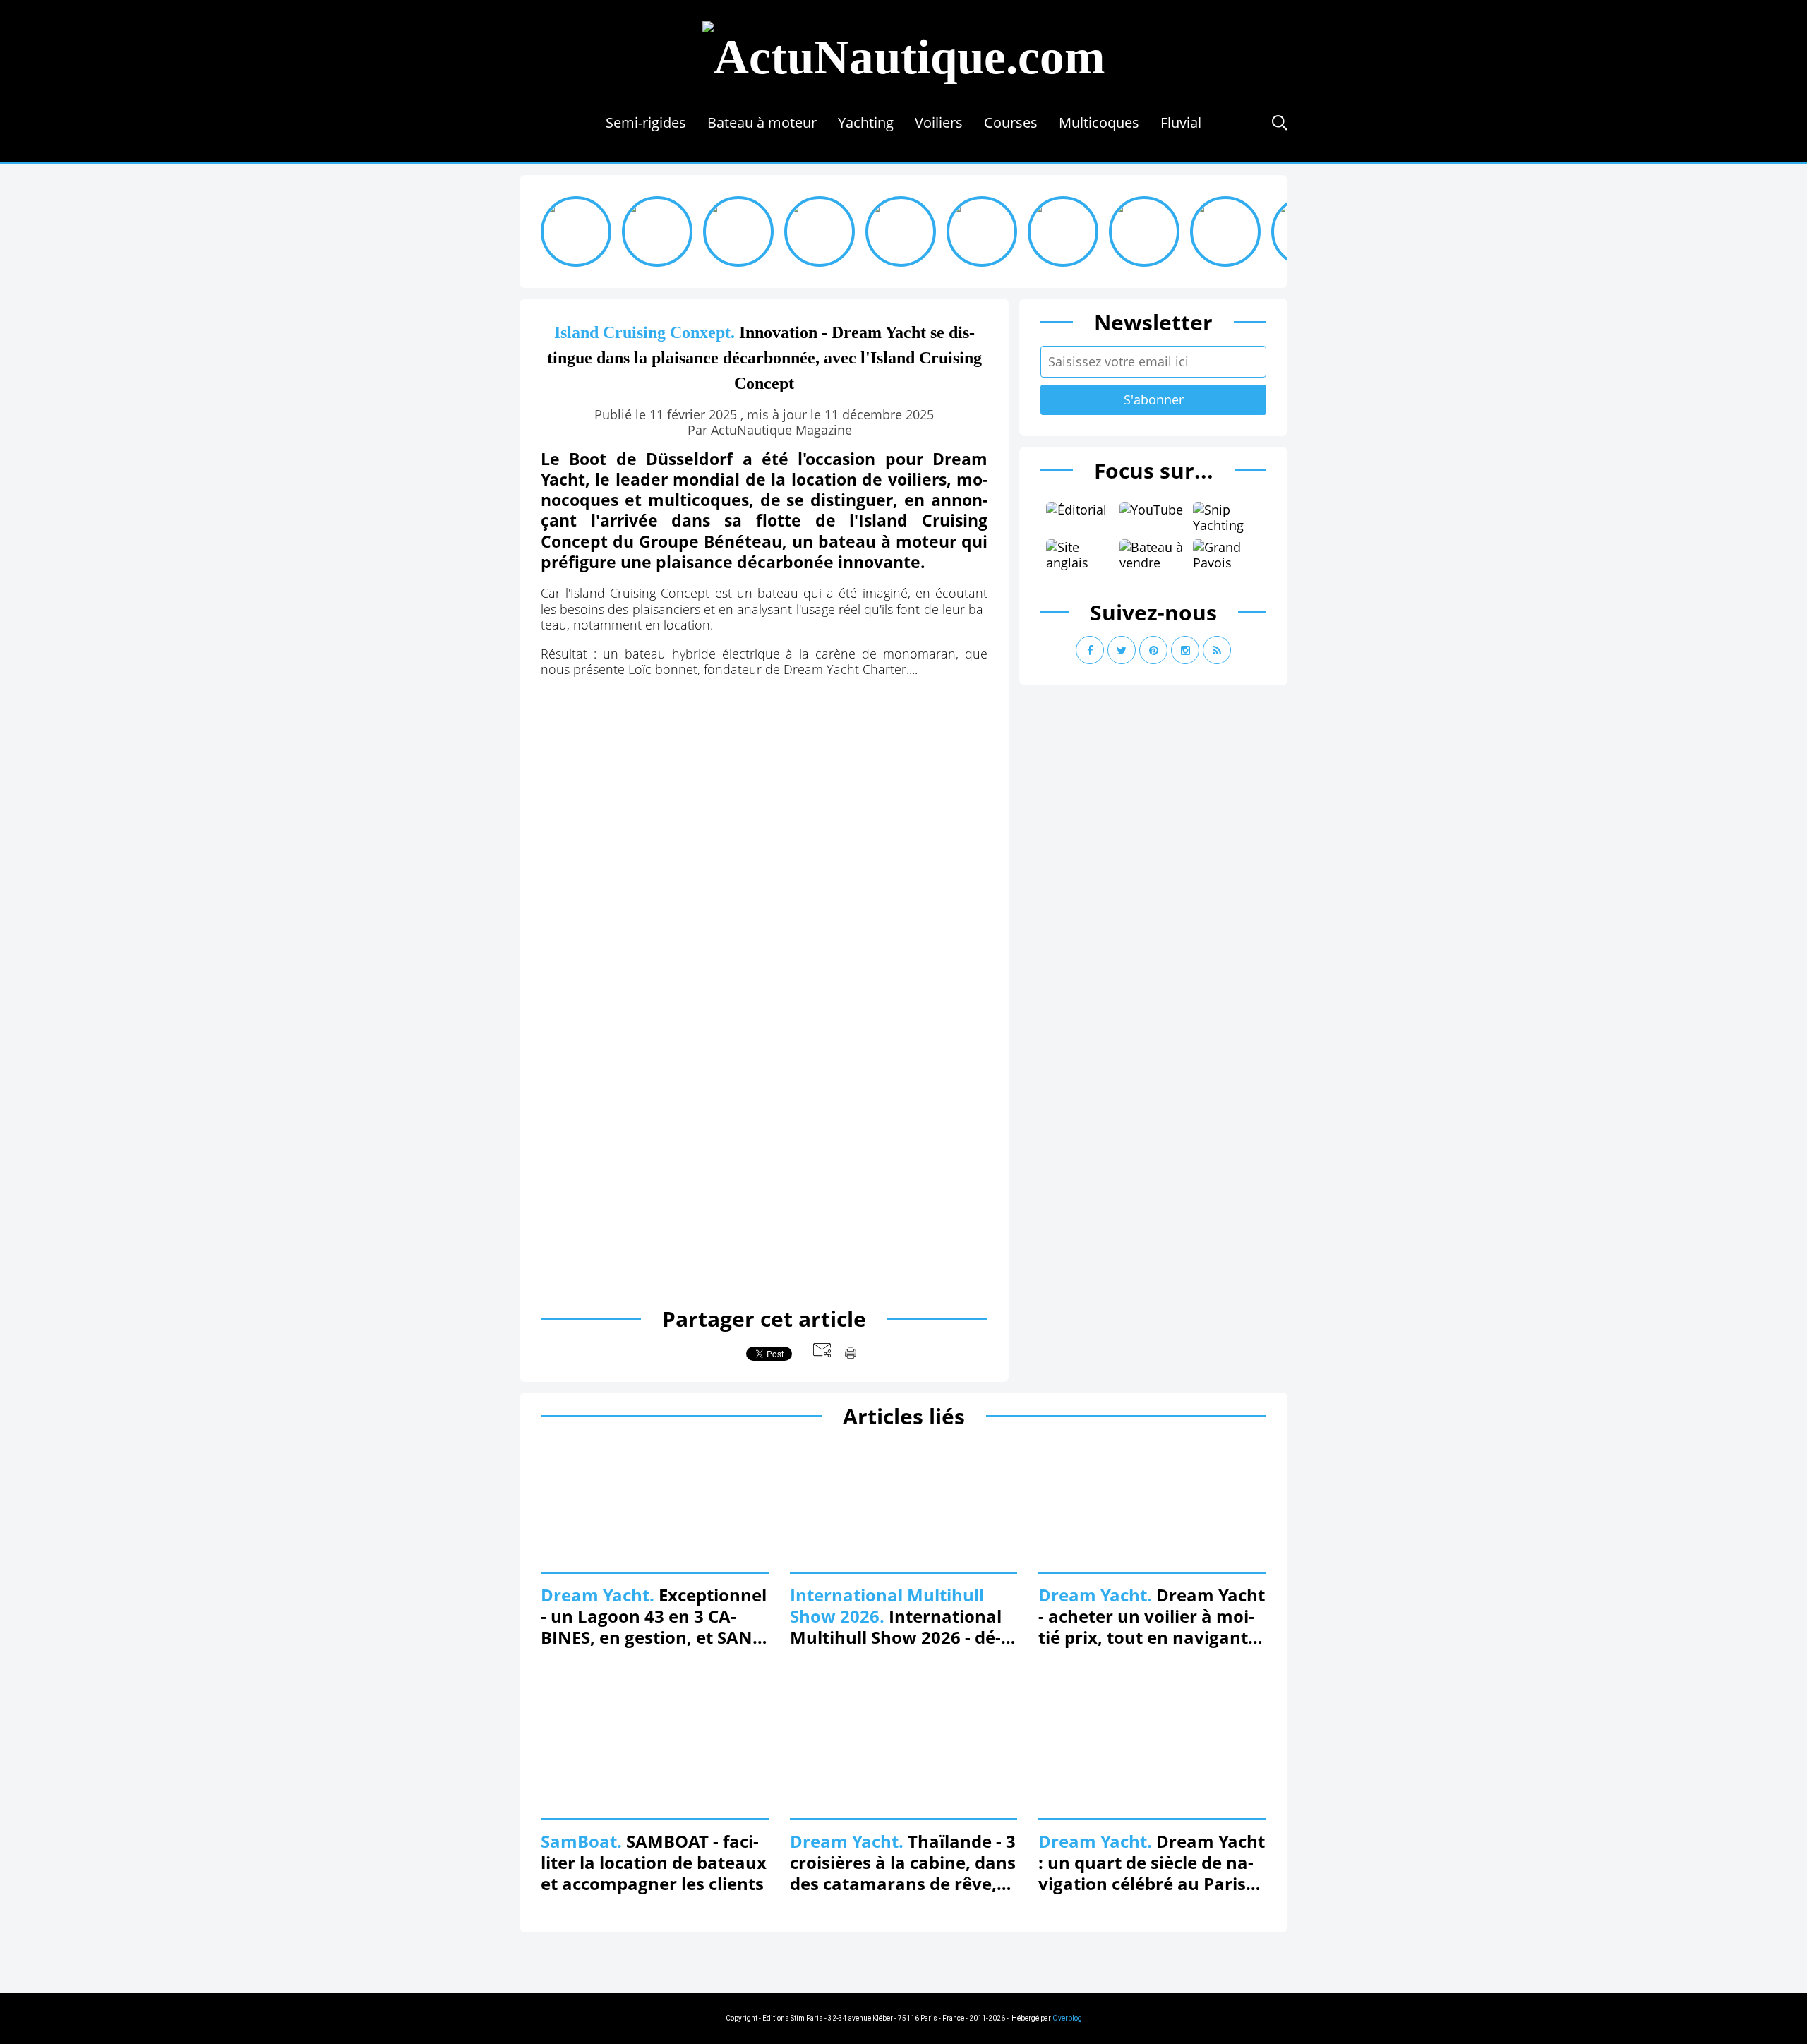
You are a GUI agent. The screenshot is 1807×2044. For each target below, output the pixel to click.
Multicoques (1099, 122)
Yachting (866, 122)
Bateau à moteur (762, 122)
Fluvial (1181, 122)
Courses (1011, 122)
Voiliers (939, 122)
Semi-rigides (646, 122)
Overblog (1067, 2018)
